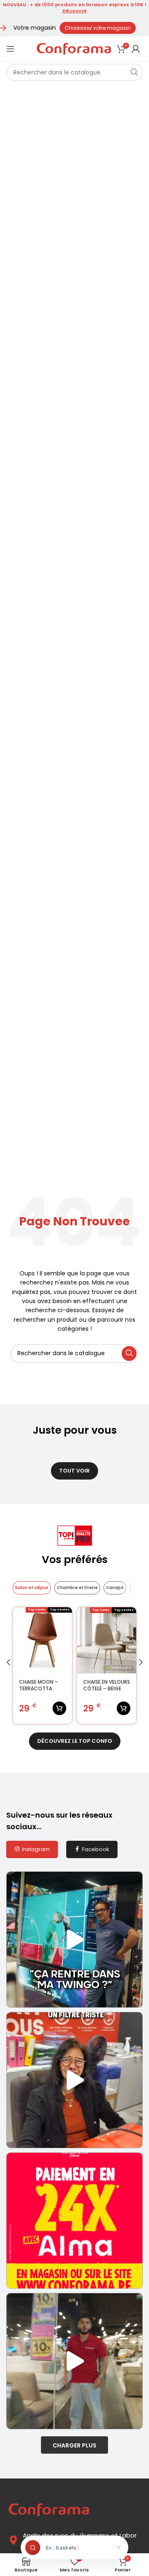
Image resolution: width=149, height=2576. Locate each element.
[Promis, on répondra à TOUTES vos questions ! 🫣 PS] (74, 1940)
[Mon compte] (136, 49)
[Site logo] (74, 48)
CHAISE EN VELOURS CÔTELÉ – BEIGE (107, 1686)
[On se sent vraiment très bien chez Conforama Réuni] (74, 2080)
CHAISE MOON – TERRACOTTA (38, 1686)
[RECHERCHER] (134, 72)
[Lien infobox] (74, 8)
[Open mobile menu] (10, 49)
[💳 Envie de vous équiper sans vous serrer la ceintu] (74, 2221)
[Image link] (49, 2509)
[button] (8, 1662)
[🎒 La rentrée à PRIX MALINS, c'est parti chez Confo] (74, 2361)
